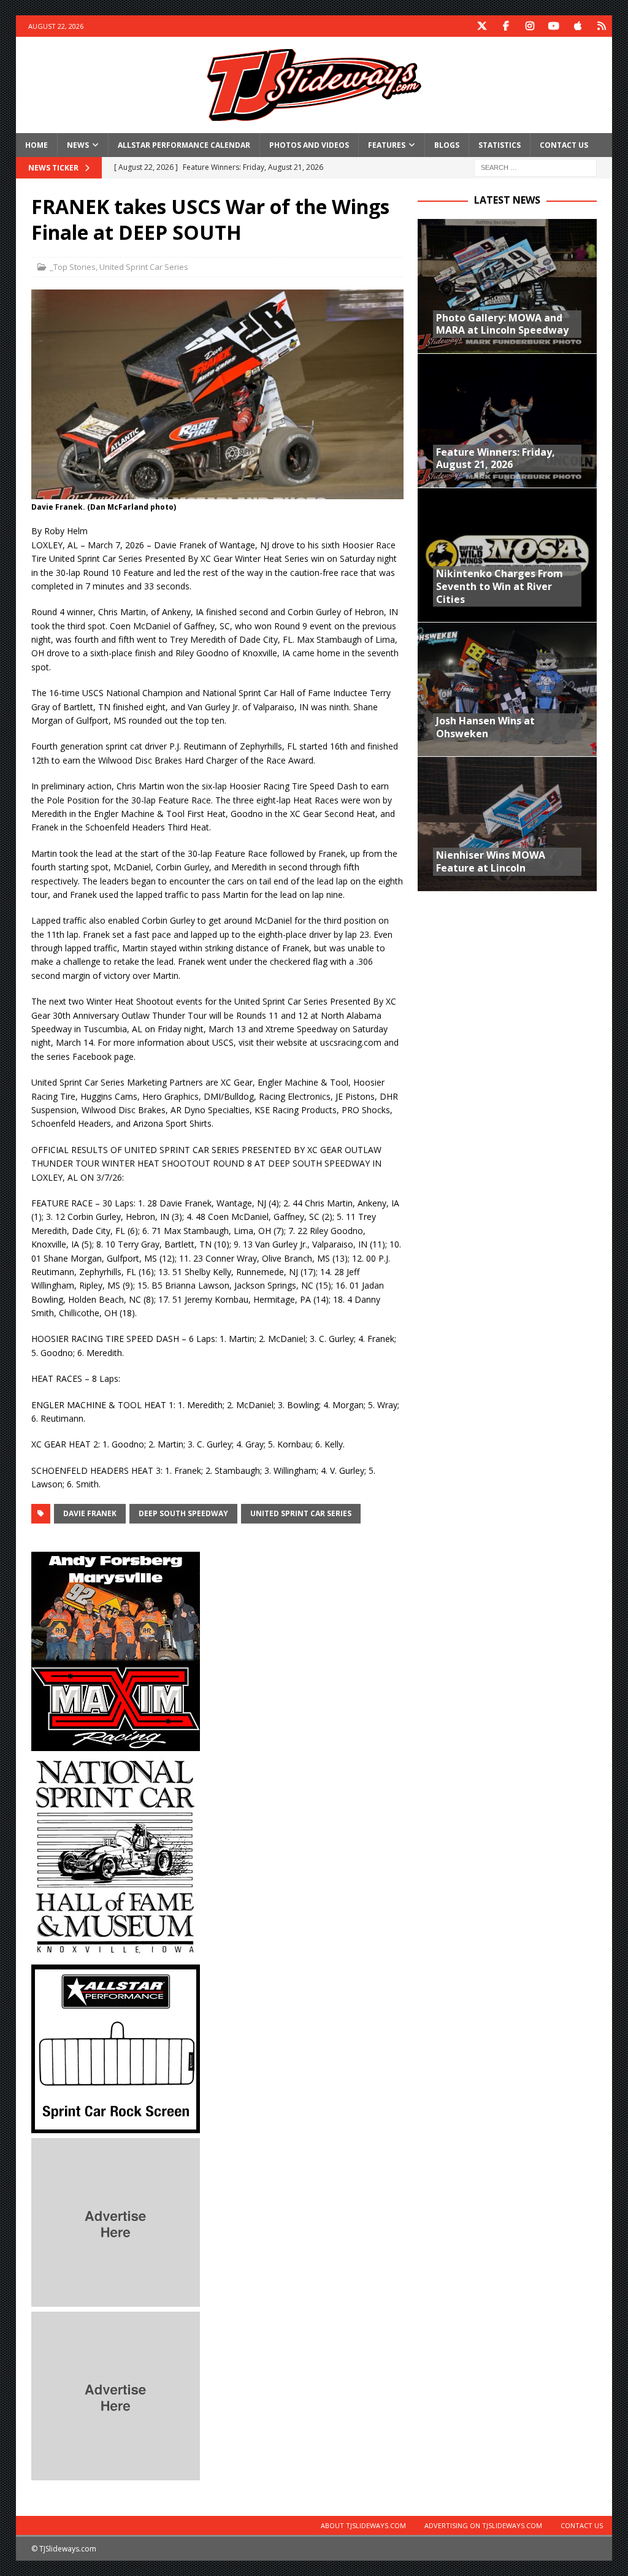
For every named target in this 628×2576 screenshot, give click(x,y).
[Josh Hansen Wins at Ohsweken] (507, 689)
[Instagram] (530, 26)
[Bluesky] (601, 26)
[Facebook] (506, 26)
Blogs (447, 145)
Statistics (500, 145)
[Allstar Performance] (116, 2126)
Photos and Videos (309, 145)
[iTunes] (577, 26)
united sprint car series (301, 1513)
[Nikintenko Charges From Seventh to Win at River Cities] (507, 555)
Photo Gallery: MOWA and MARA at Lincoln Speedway (502, 324)
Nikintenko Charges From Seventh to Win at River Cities (500, 586)
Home (36, 145)
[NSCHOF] (116, 1952)
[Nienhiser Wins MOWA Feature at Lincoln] (507, 823)
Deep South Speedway (183, 1513)
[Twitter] (482, 26)
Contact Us (564, 145)
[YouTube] (553, 26)
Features (387, 145)
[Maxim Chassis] (116, 1743)
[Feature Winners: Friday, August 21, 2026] (507, 420)
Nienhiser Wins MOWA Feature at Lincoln (491, 861)
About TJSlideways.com (363, 2525)
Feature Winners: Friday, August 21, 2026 (496, 458)
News (78, 145)
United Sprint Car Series (144, 267)
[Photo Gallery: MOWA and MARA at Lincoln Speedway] (507, 286)
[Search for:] (535, 167)
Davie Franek (90, 1513)
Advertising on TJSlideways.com (483, 2525)
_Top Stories (73, 267)
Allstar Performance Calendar (184, 145)
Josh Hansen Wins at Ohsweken (485, 727)
